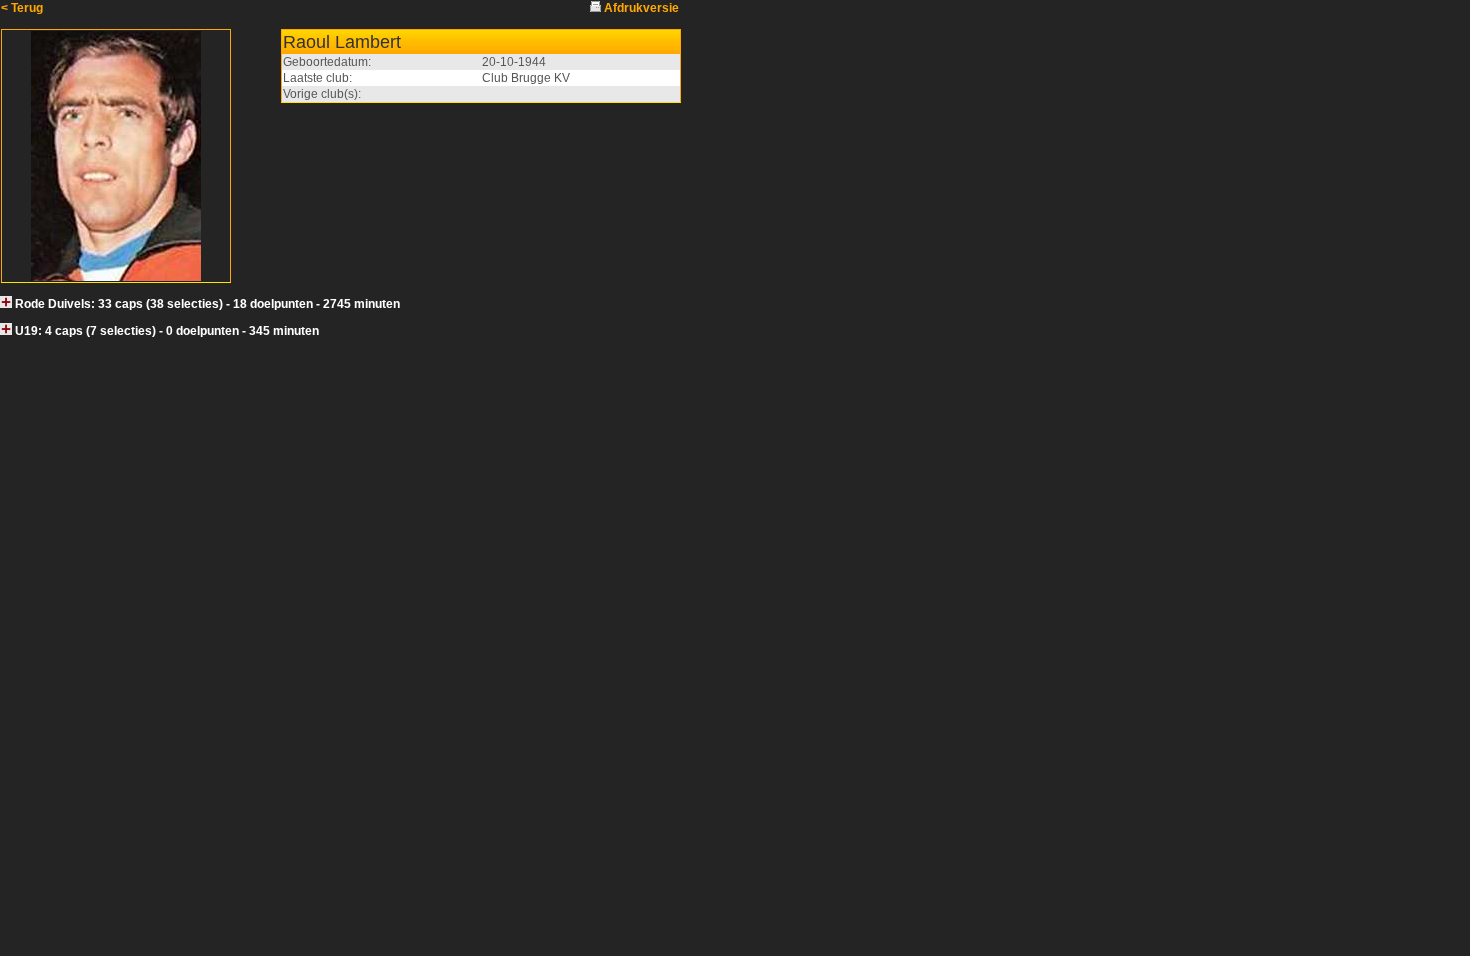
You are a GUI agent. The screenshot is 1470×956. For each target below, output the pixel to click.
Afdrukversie (641, 8)
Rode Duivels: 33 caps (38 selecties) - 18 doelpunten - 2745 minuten (207, 304)
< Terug (22, 8)
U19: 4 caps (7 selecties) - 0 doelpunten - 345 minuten (167, 331)
